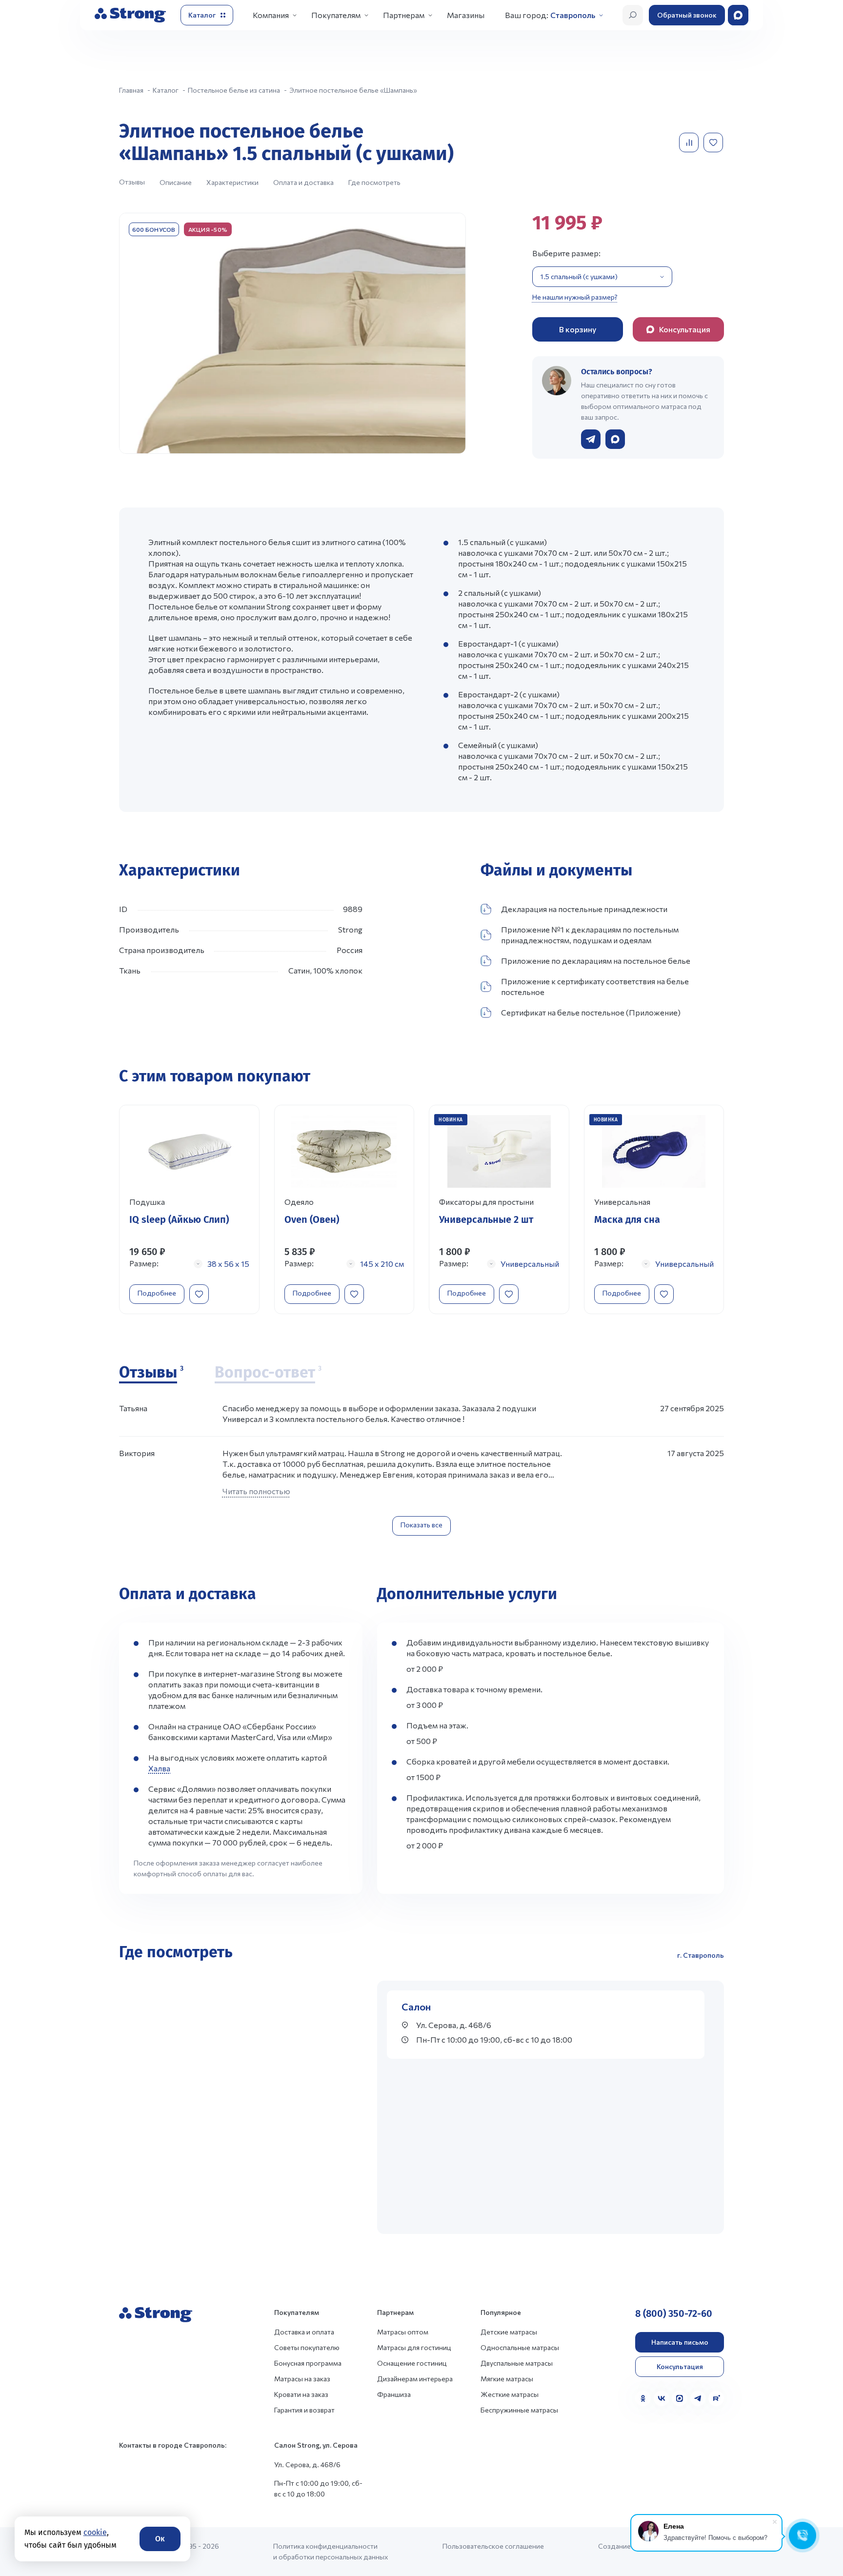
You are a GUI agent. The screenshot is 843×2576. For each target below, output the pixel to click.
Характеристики (232, 182)
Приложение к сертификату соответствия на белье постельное (595, 986)
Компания (271, 15)
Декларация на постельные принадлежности (584, 909)
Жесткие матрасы (510, 2394)
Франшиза (394, 2394)
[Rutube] (716, 2398)
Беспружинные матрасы (519, 2410)
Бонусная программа (308, 2363)
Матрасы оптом (403, 2332)
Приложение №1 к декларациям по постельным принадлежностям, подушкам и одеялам (590, 935)
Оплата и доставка (303, 182)
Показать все (421, 1525)
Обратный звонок (687, 15)
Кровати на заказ (301, 2394)
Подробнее (157, 1293)
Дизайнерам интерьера (415, 2379)
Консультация (680, 2366)
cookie (95, 2532)
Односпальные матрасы (520, 2347)
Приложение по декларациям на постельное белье (596, 961)
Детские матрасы (509, 2332)
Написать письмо (680, 2342)
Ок (160, 2539)
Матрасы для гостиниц (414, 2347)
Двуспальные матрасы (517, 2363)
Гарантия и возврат (304, 2410)
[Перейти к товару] (189, 1209)
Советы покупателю (307, 2347)
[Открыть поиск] (633, 15)
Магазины (466, 15)
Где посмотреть (374, 182)
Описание (176, 182)
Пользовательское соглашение (493, 2546)
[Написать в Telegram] (591, 439)
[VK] (662, 2398)
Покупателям (336, 15)
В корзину (578, 329)
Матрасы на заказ (302, 2379)
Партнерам (404, 15)
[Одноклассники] (643, 2398)
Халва (159, 1768)
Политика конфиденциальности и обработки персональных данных (331, 2551)
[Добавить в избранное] (714, 142)
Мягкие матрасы (507, 2379)
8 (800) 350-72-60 (674, 2313)
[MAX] (680, 2398)
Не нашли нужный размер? (575, 297)
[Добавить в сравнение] (690, 142)
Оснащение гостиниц (412, 2363)
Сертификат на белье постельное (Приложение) (591, 1012)
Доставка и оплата (304, 2332)
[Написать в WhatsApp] (615, 439)
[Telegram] (698, 2398)
